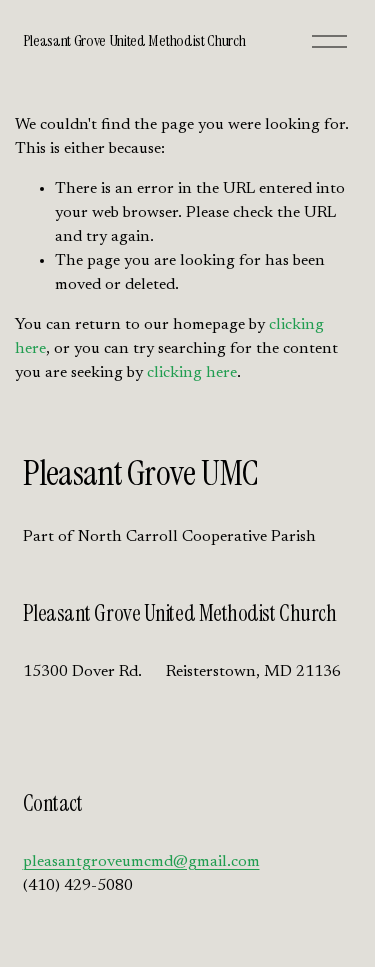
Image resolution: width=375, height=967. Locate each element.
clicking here (192, 373)
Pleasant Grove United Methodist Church (134, 40)
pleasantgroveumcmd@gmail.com (141, 862)
